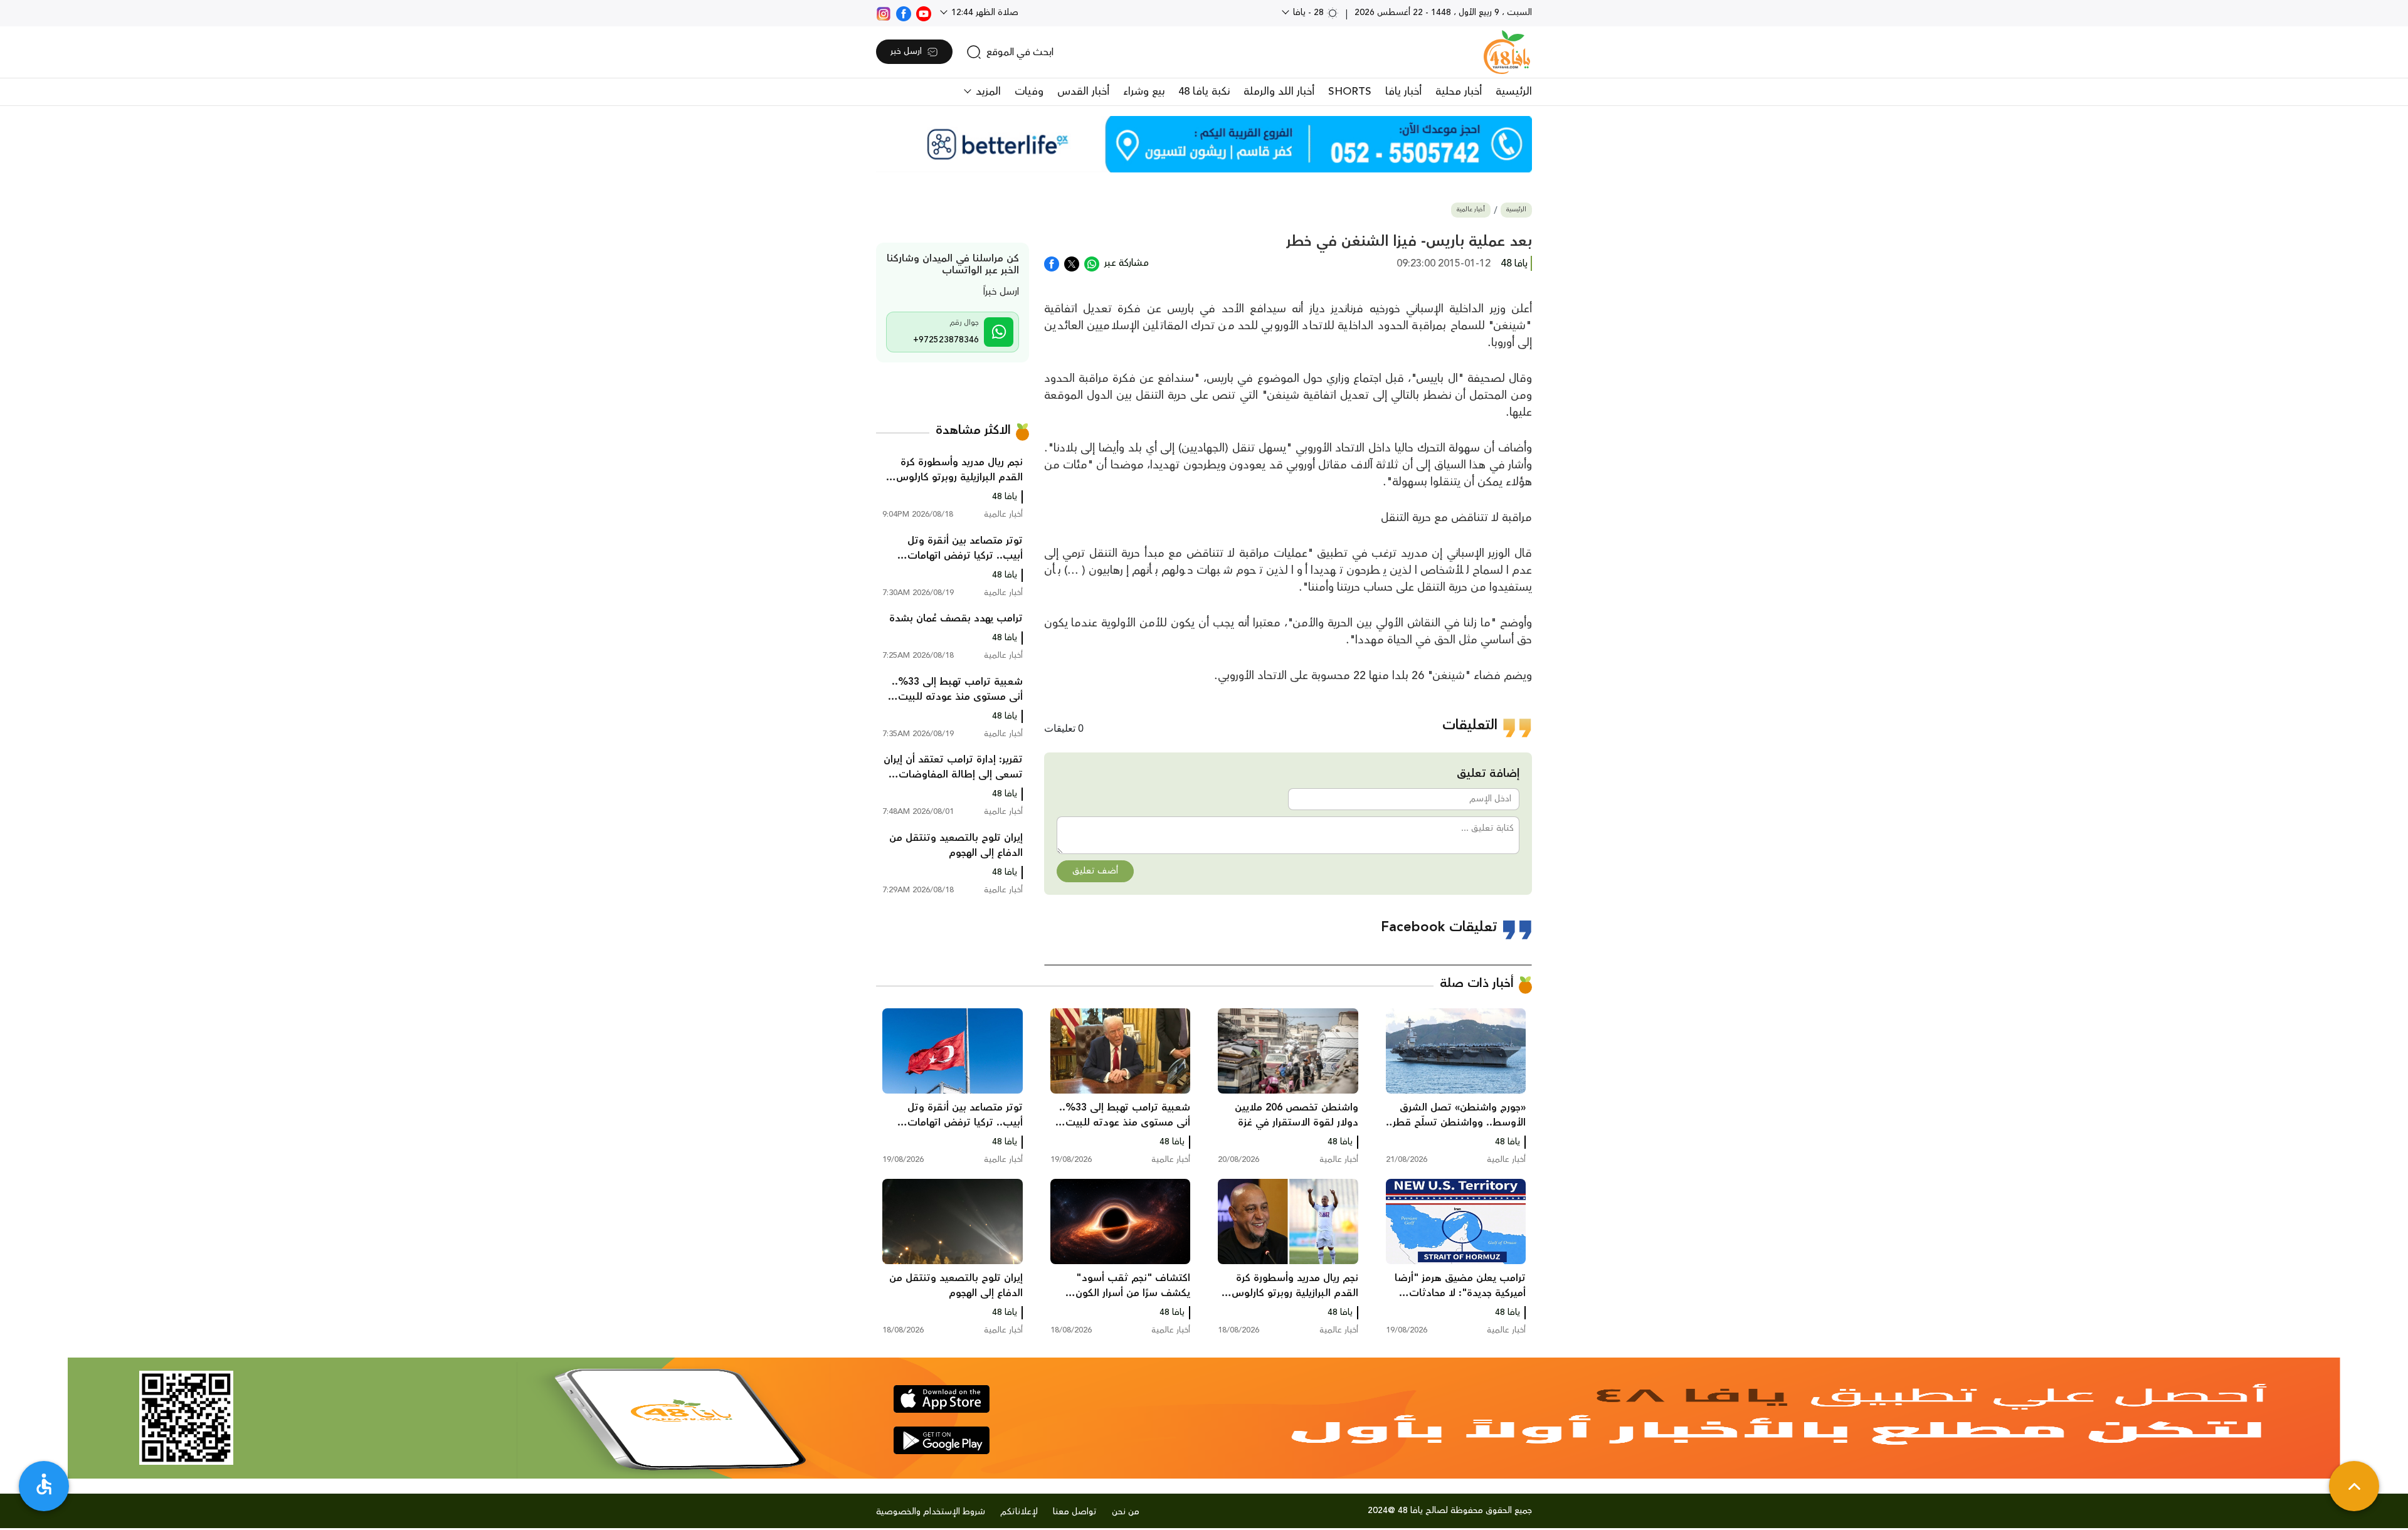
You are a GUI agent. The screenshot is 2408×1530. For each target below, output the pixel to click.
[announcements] (1204, 144)
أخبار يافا (1403, 92)
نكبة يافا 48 (1204, 92)
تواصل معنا (1075, 1512)
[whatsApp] (1092, 263)
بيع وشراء (1144, 92)
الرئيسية (1514, 92)
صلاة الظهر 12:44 (984, 13)
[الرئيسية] (1507, 52)
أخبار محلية (1459, 92)
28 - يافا (1308, 13)
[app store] (942, 1399)
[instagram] (884, 13)
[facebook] (904, 13)
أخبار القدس (1083, 92)
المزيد (987, 92)
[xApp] (1072, 263)
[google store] (942, 1440)
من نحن (1126, 1512)
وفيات (1029, 92)
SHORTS (1350, 92)
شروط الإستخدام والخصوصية (931, 1512)
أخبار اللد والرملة (1279, 92)
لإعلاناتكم (1019, 1512)
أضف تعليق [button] (1095, 871)
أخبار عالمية (1471, 210)
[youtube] (924, 13)
